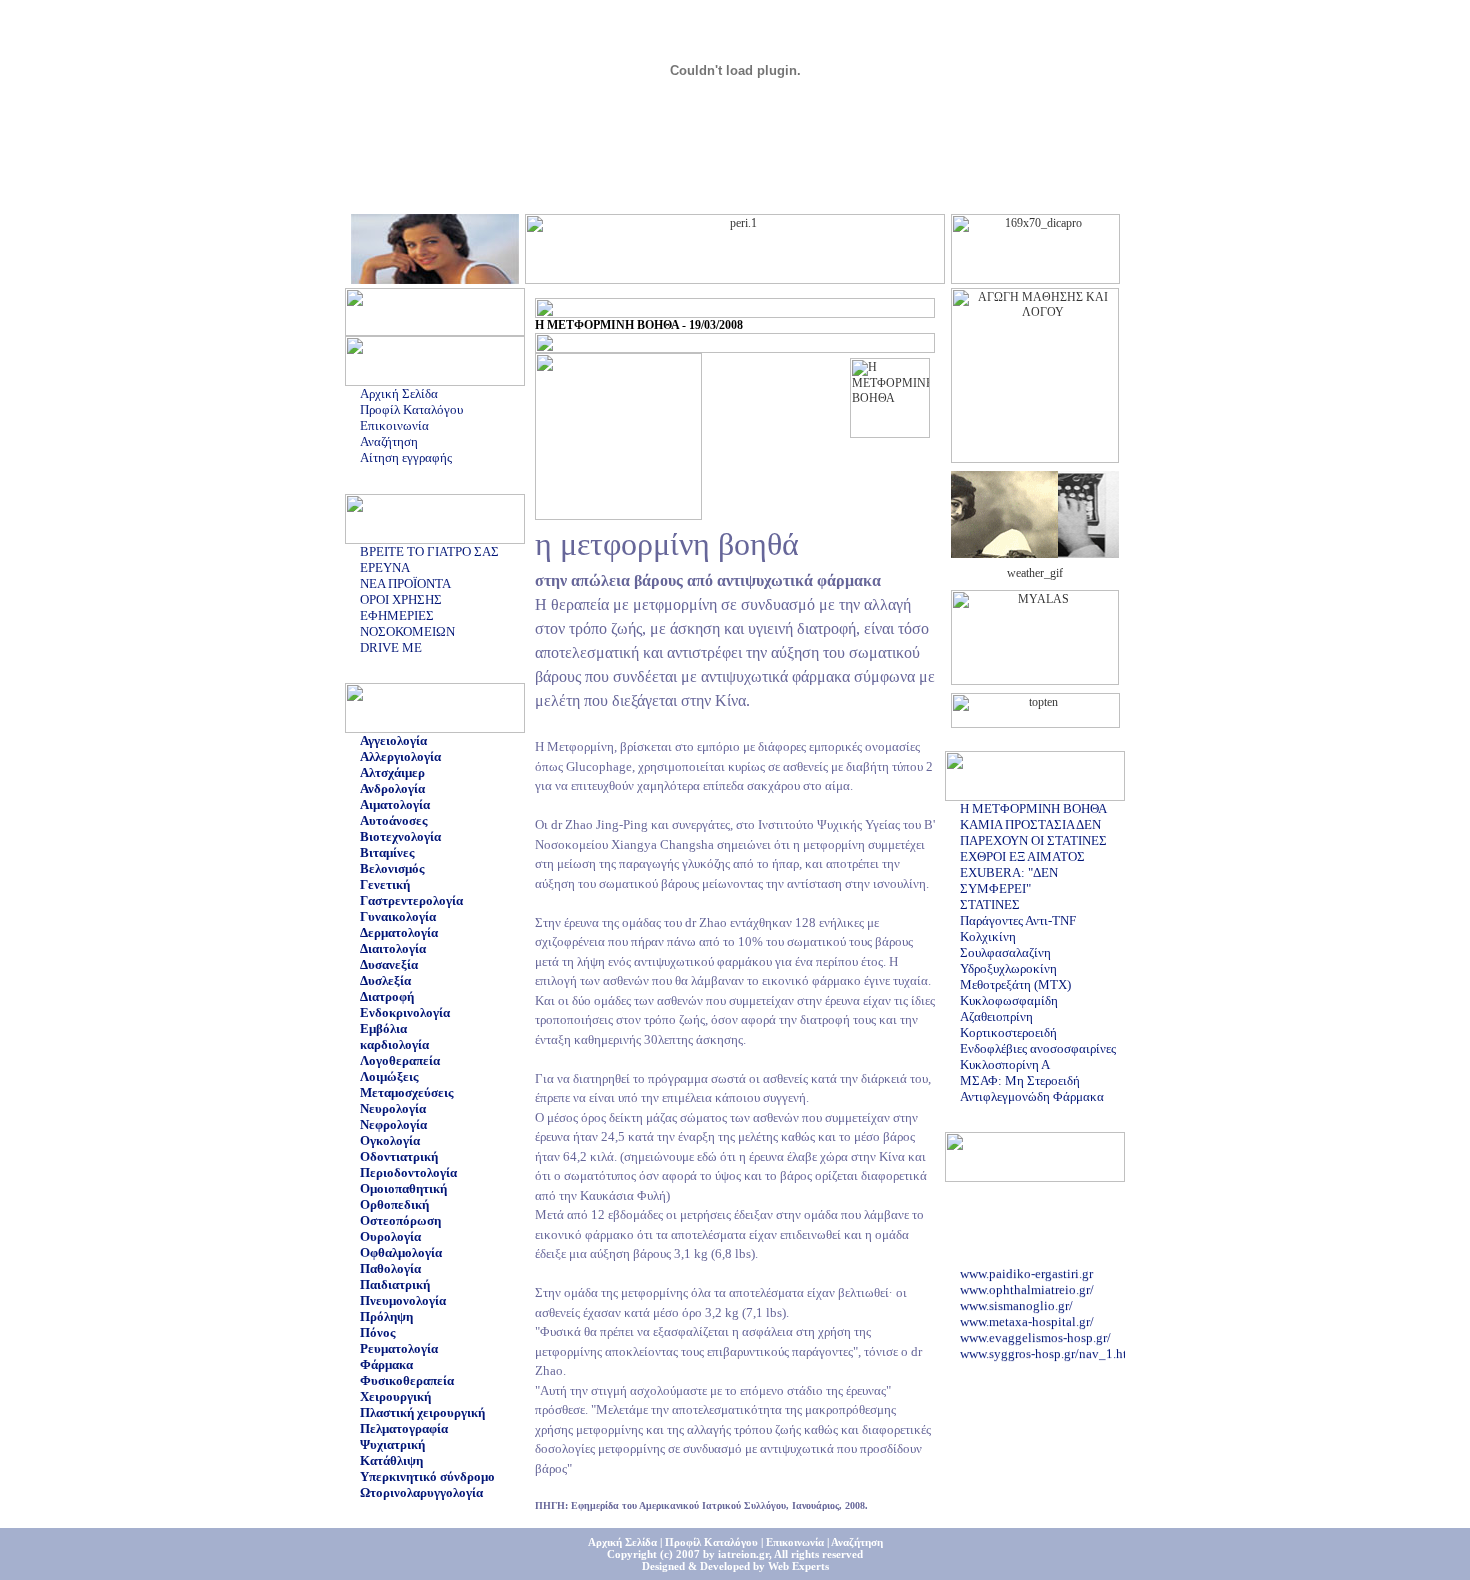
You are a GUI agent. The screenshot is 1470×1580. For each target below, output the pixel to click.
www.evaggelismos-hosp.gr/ (1035, 1332)
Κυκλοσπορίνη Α (1005, 1064)
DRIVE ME (391, 647)
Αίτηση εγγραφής (406, 457)
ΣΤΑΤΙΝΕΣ (990, 904)
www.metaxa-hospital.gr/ (1027, 1316)
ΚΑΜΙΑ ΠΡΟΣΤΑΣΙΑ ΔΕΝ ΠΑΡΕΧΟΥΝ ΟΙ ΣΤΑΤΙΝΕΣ (1033, 832)
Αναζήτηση (389, 441)
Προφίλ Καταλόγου (411, 409)
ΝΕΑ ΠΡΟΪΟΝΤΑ (405, 583)
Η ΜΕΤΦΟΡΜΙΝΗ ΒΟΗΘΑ (1033, 808)
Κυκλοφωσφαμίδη (1009, 1000)
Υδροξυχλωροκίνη (1008, 968)
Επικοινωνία (394, 425)
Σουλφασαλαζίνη (1005, 952)
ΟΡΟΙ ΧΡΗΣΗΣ (401, 599)
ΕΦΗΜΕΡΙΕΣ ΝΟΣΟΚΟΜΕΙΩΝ (407, 623)
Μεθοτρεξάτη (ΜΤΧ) (1015, 984)
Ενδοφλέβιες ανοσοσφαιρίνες (1038, 1048)
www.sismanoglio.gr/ (1016, 1300)
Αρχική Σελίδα (399, 393)
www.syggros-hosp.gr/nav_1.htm (1048, 1348)
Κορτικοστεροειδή (1008, 1032)
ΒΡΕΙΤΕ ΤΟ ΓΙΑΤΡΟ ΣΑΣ (429, 551)
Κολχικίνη (988, 936)
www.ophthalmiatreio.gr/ (1027, 1284)
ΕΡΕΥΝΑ (385, 567)
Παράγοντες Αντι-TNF (1018, 920)
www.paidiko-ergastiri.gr (1026, 1268)
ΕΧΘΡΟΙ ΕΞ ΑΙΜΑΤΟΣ (1022, 856)
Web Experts (798, 1566)
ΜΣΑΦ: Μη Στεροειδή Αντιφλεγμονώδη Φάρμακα (1032, 1088)
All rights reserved (818, 1554)
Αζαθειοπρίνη (996, 1016)
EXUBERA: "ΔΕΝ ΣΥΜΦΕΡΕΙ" (1009, 880)
